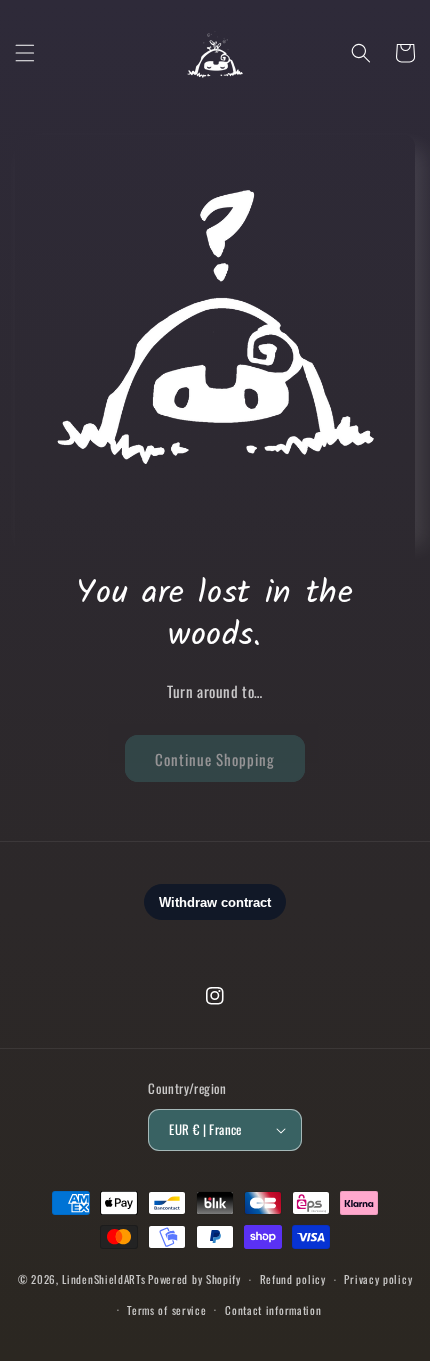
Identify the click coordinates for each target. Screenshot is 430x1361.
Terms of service (166, 1310)
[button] (25, 53)
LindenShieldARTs (103, 1279)
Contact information (273, 1310)
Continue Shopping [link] (215, 759)
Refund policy (293, 1279)
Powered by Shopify (194, 1279)
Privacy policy (378, 1279)
